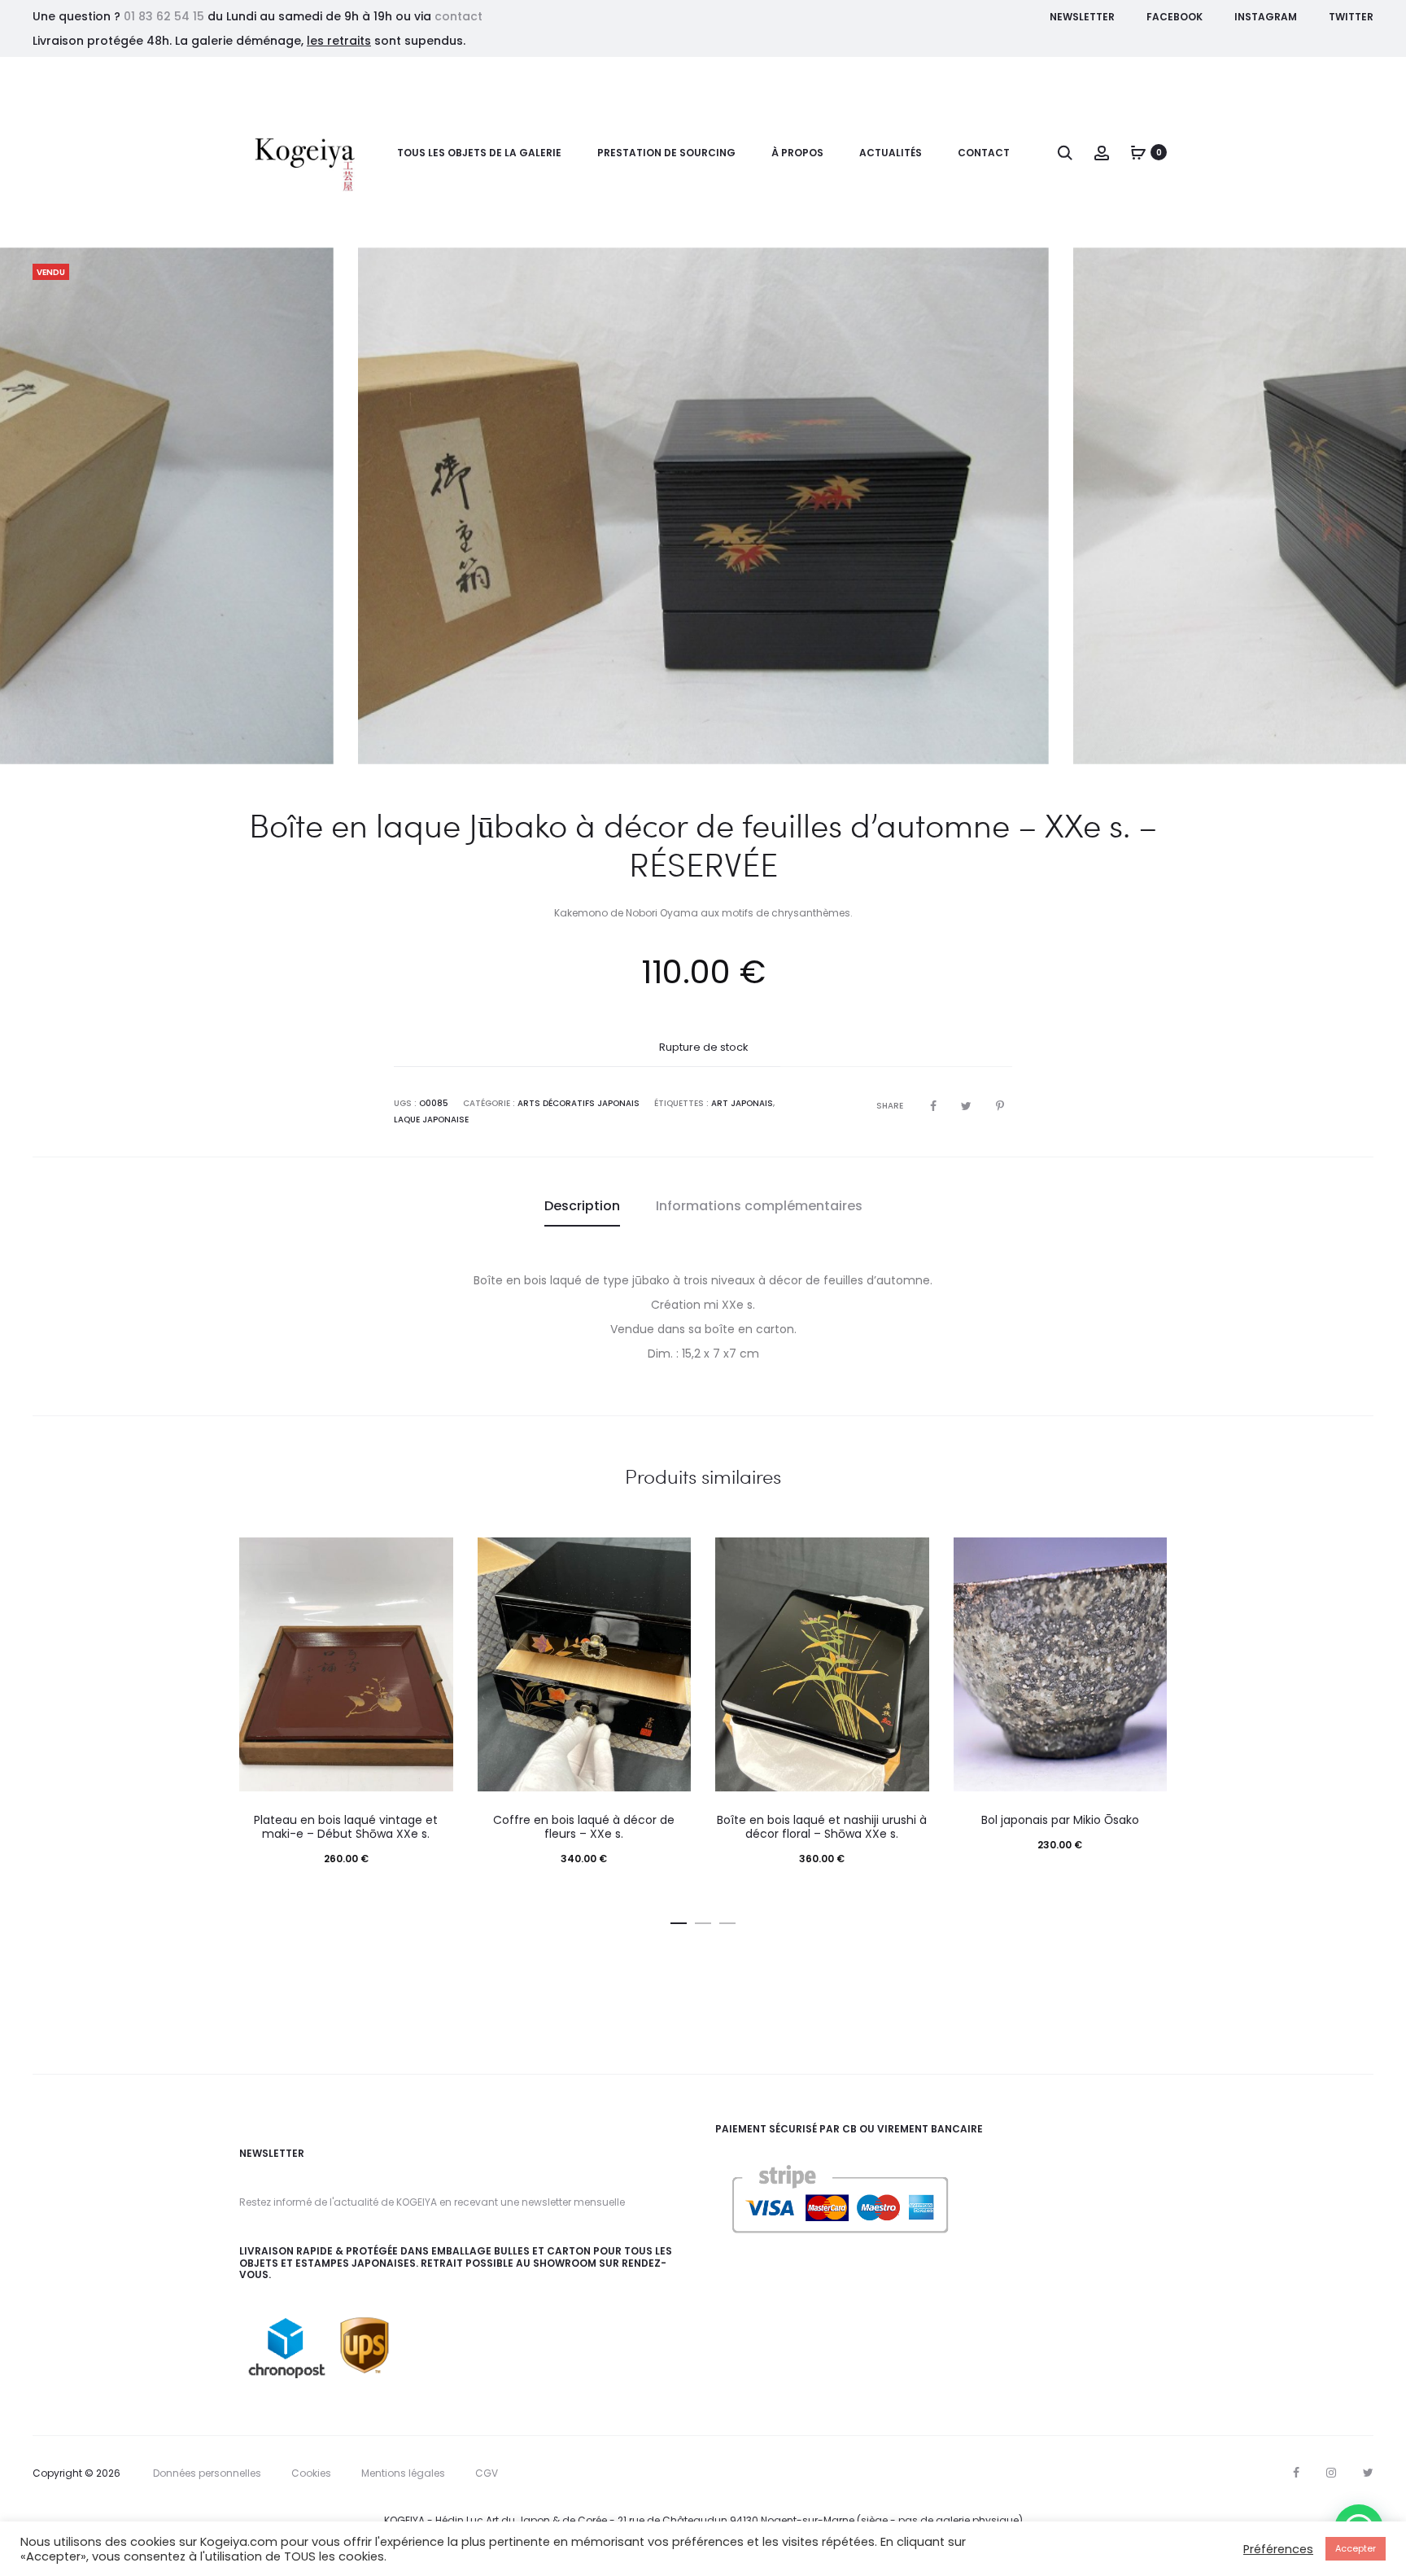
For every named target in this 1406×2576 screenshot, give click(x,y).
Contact (984, 153)
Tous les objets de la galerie (479, 153)
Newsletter (1082, 17)
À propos (797, 153)
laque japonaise (431, 1120)
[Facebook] (1296, 2473)
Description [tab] (582, 1206)
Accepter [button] (1356, 2548)
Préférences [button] (1278, 2549)
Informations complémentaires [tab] (759, 1206)
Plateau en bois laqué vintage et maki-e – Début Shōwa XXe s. (346, 1827)
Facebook (1175, 17)
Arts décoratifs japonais (579, 1103)
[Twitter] (1368, 2473)
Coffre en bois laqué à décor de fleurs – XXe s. (584, 1827)
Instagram (1266, 17)
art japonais (742, 1103)
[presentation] (57, 505)
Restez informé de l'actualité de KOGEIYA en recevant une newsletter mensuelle (432, 2202)
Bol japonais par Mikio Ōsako (1060, 1820)
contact (458, 16)
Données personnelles (207, 2473)
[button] (679, 1920)
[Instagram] (1331, 2473)
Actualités (891, 153)
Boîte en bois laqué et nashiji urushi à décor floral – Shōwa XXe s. (822, 1827)
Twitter (1351, 17)
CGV (487, 2473)
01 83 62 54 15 (164, 16)
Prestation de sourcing (666, 153)
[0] (1138, 152)
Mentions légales (403, 2473)
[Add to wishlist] (433, 1558)
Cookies (311, 2473)
